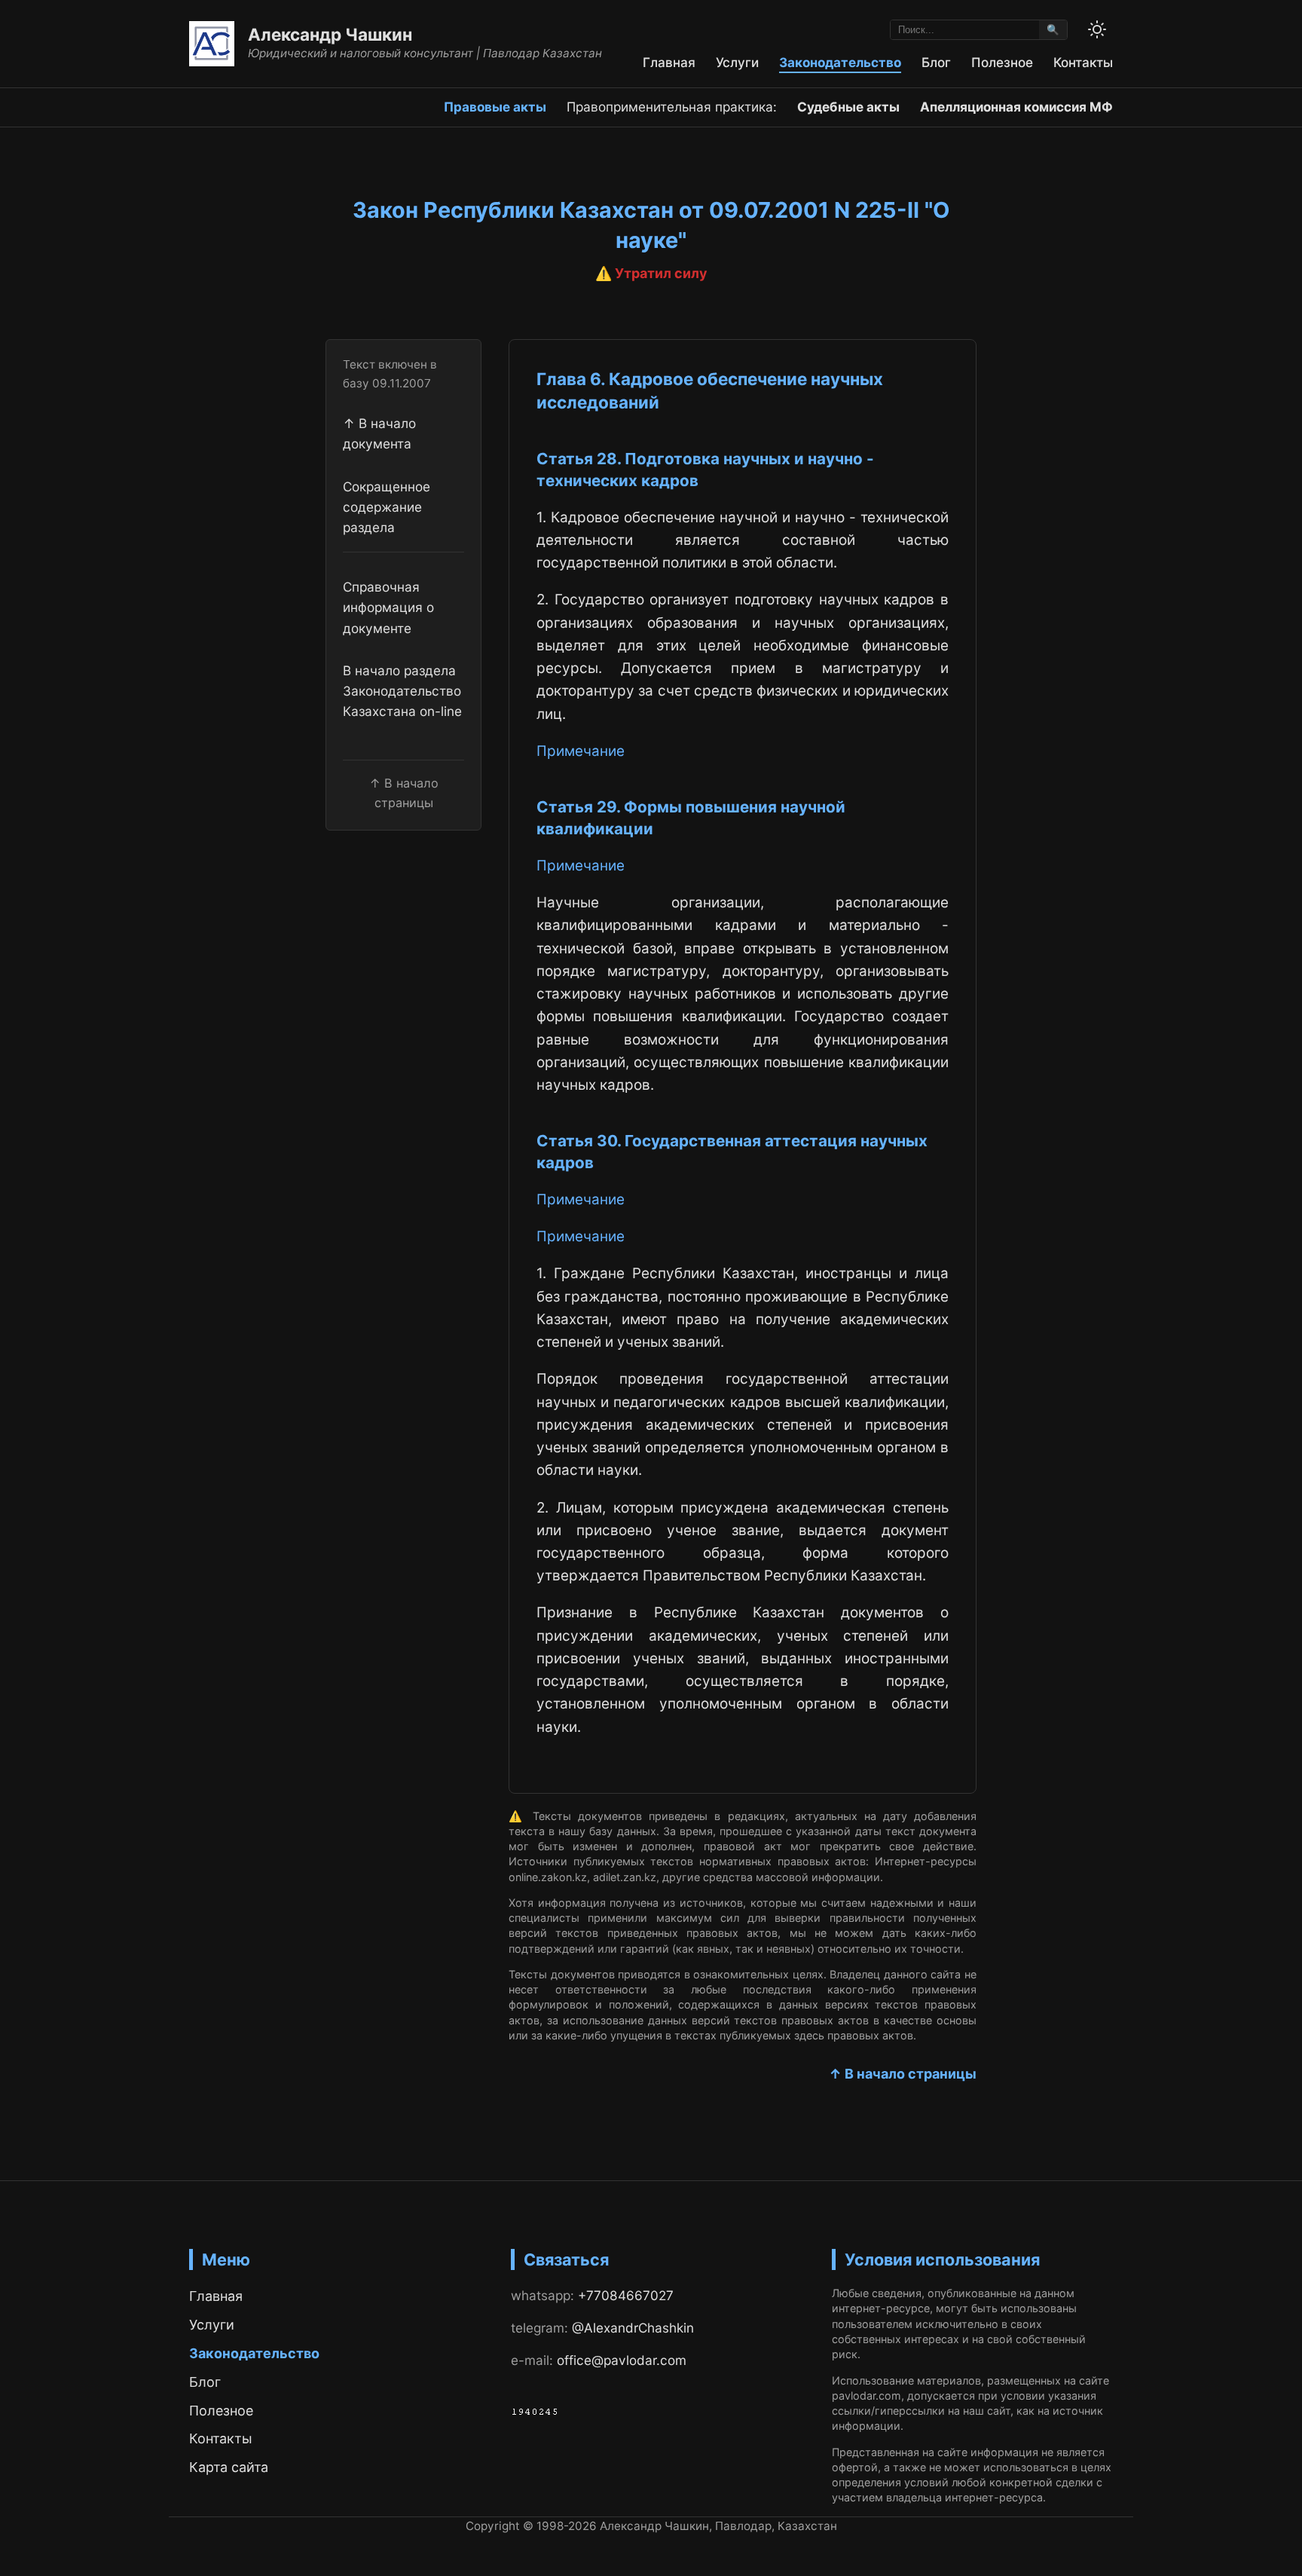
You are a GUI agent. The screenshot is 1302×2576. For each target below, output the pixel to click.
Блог (936, 62)
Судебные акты (848, 107)
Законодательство (840, 62)
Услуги (737, 62)
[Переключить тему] (1097, 29)
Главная (669, 62)
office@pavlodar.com (622, 2360)
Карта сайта (229, 2467)
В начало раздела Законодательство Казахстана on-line (402, 691)
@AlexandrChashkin (633, 2328)
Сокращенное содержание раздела (387, 507)
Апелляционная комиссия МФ (1016, 107)
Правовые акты (495, 107)
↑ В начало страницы (903, 2074)
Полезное (1002, 62)
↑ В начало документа (379, 433)
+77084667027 (626, 2295)
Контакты (1083, 62)
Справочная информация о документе (388, 607)
